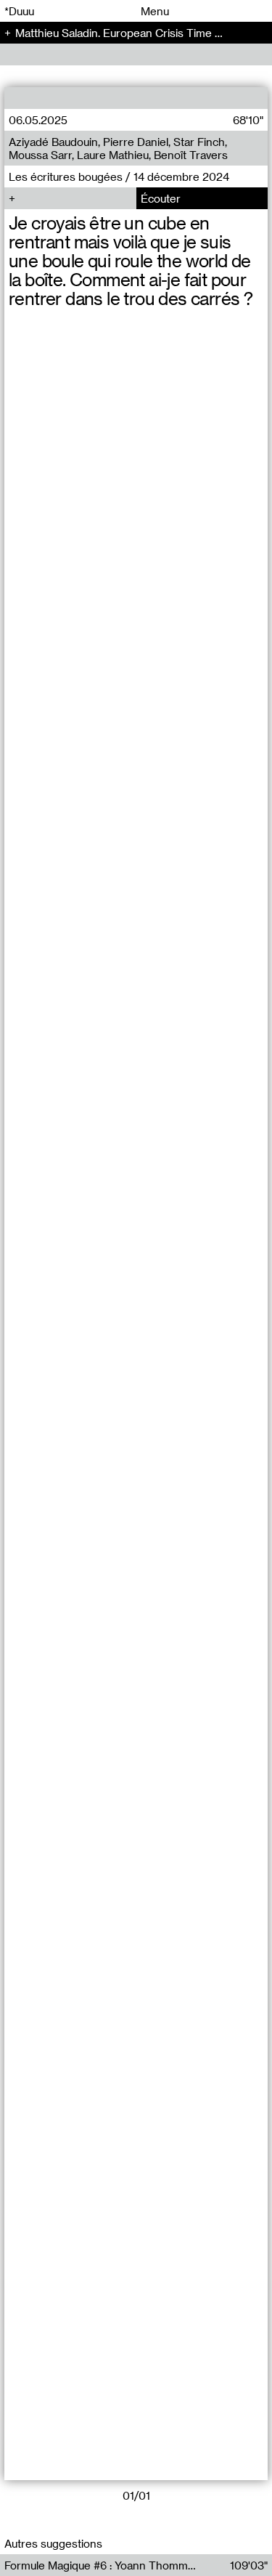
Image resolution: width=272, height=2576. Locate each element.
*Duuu (19, 11)
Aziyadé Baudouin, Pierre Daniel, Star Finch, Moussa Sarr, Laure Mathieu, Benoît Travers (118, 148)
